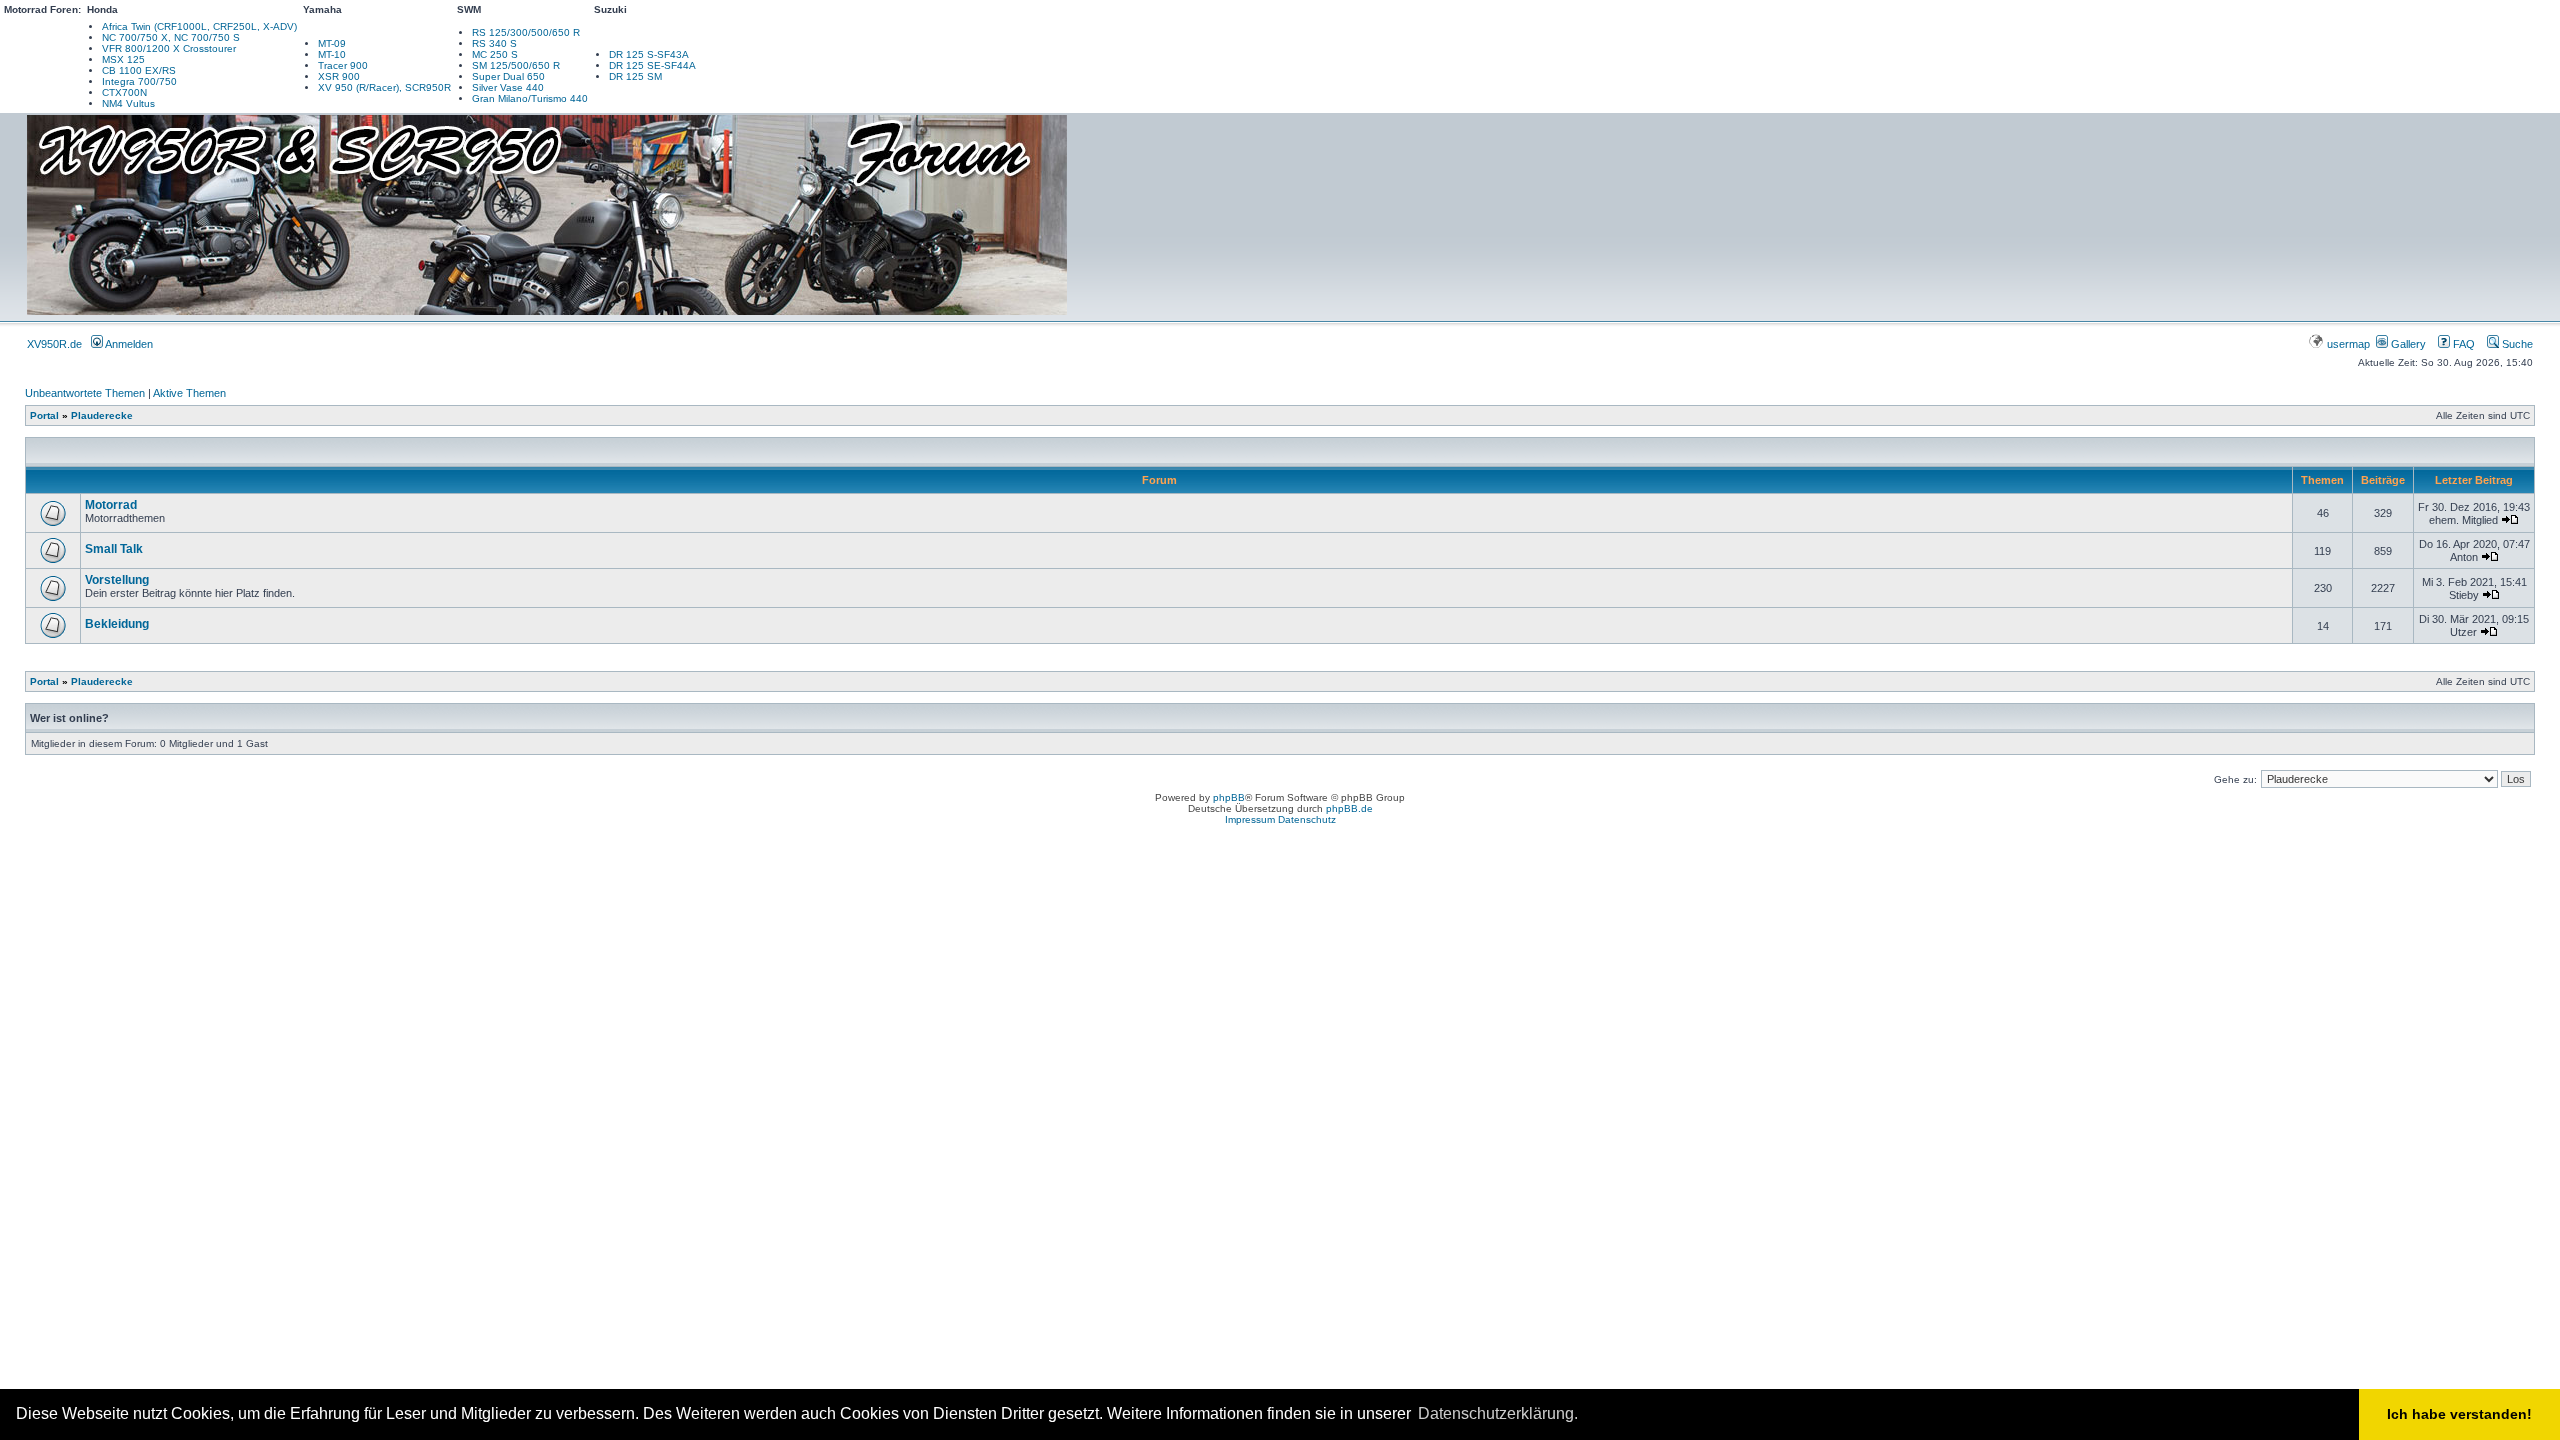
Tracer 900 (343, 65)
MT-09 (332, 43)
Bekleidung (117, 624)
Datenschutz (1307, 819)
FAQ (2462, 344)
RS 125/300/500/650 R (526, 32)
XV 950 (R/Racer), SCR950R (384, 87)
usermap (2348, 344)
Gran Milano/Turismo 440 (530, 98)
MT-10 (332, 54)
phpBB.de (1349, 808)
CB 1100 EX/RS (139, 70)
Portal (44, 415)
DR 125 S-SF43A (649, 54)
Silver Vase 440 (508, 87)
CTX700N (124, 92)
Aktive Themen (189, 393)
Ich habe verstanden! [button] (2459, 1414)
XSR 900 (339, 76)
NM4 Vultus (128, 103)
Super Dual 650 (508, 76)
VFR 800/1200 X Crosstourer (169, 48)
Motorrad (111, 505)
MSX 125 (123, 59)
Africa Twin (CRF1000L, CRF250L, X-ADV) (199, 26)
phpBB (1229, 797)
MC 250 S (495, 54)
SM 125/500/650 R (516, 65)
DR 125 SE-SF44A (652, 65)
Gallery (2407, 344)
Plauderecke (102, 415)
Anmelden (128, 344)
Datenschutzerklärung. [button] (1498, 1413)
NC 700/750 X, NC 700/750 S (171, 37)
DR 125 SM (635, 76)
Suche (2516, 344)
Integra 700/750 (139, 81)
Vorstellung (117, 580)
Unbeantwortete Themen (85, 393)
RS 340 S (494, 43)
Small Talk (114, 549)
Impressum (1250, 819)
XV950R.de (54, 344)
